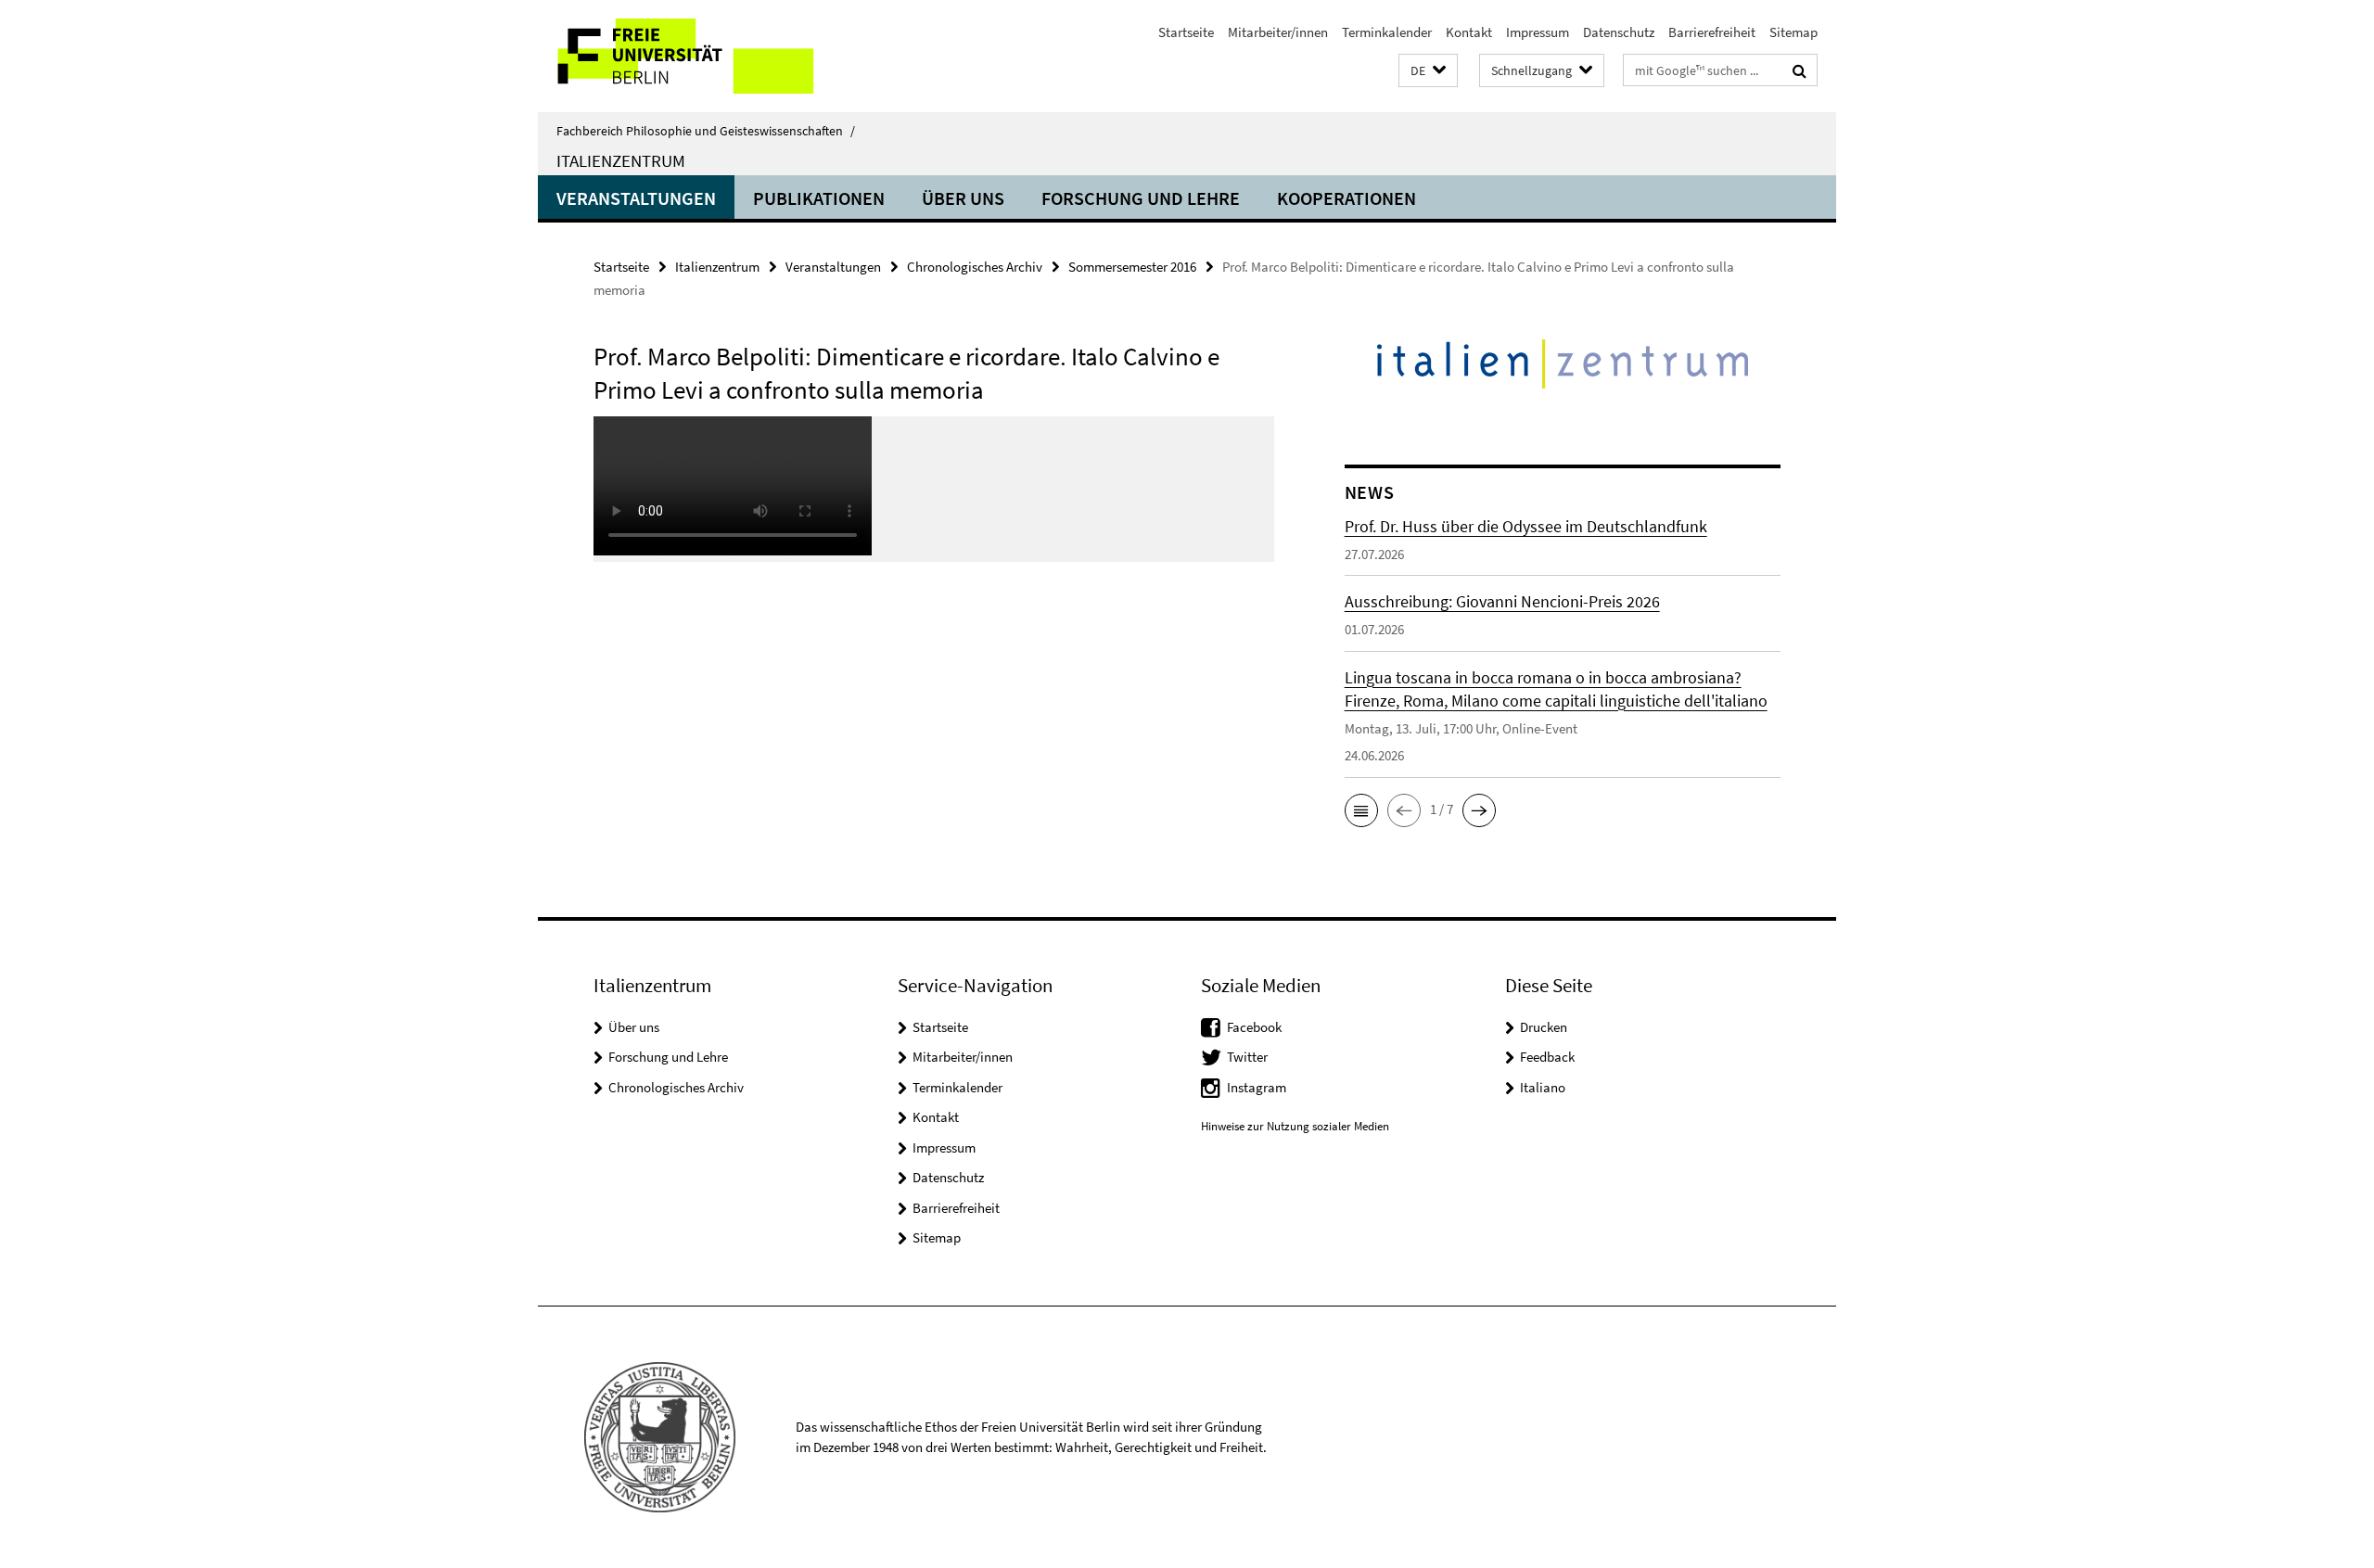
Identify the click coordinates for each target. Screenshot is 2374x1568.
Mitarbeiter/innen (1278, 32)
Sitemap (1793, 32)
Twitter (1247, 1057)
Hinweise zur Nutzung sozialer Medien (1295, 1126)
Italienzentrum (621, 160)
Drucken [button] (1544, 1027)
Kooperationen (1347, 198)
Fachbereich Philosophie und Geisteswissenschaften (706, 131)
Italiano (1543, 1087)
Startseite (1186, 32)
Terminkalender (1387, 32)
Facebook (1254, 1027)
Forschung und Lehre (1141, 198)
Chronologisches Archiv (975, 267)
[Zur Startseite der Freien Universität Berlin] (693, 56)
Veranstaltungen (636, 198)
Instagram (1257, 1087)
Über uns (963, 198)
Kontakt (1469, 32)
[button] (1428, 71)
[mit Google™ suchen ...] (1800, 70)
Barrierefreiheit (1712, 32)
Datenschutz (1619, 32)
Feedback (1547, 1057)
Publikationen (819, 198)
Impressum (1538, 32)
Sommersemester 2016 (1132, 267)
